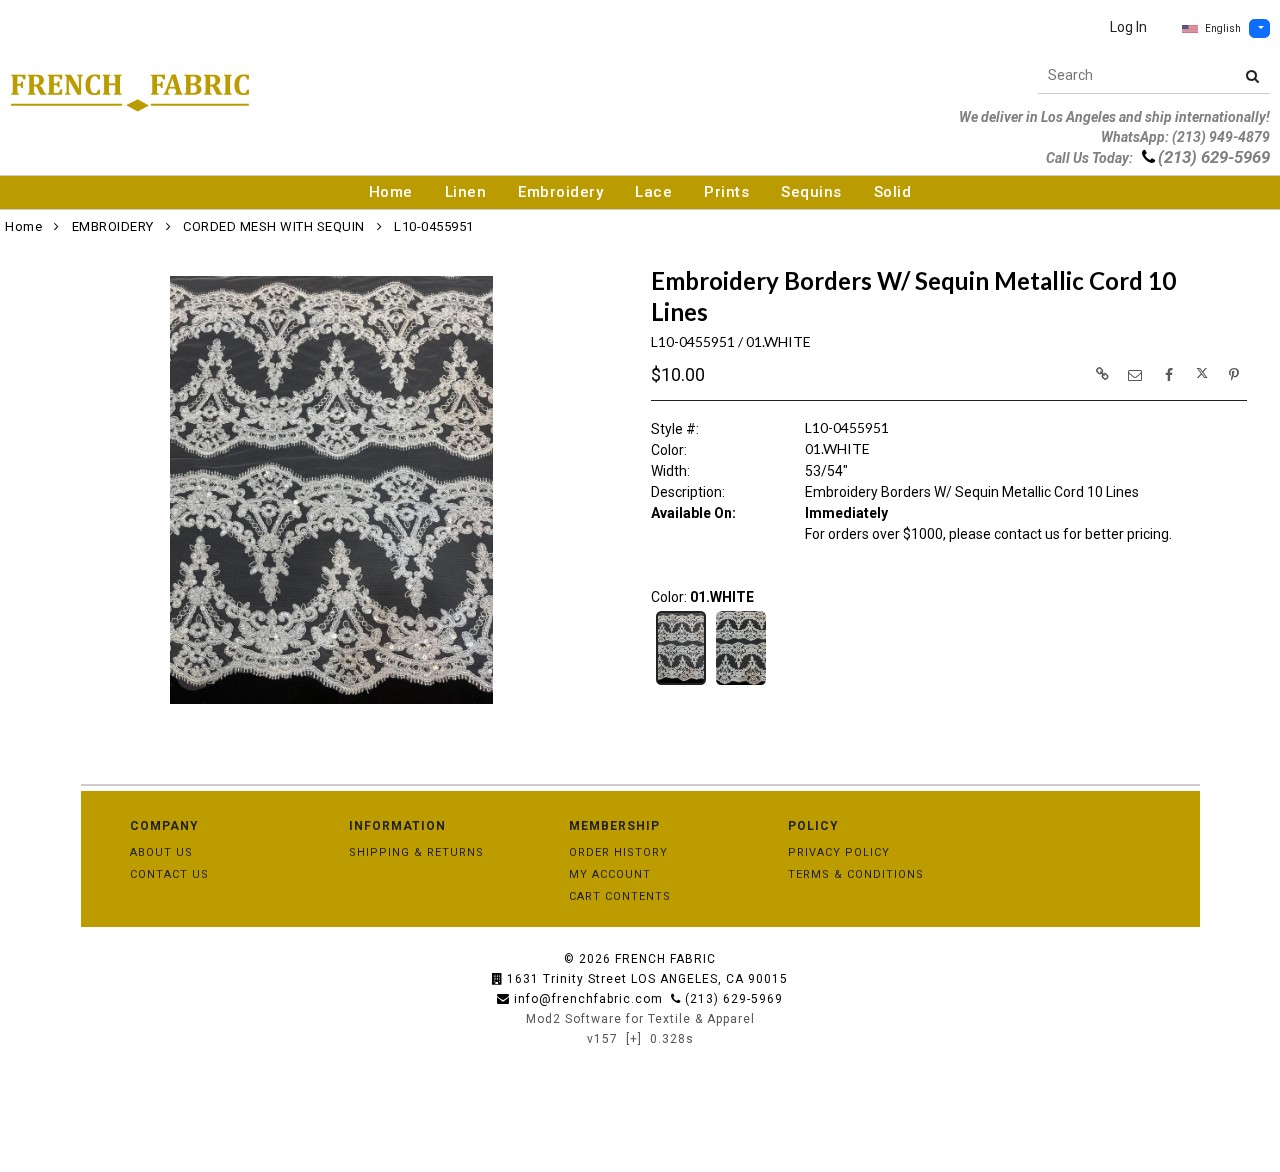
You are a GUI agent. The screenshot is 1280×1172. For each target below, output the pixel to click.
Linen (466, 192)
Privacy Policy (839, 852)
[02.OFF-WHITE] (741, 683)
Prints (726, 192)
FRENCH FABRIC (665, 959)
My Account (610, 874)
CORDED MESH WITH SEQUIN (274, 226)
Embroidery (560, 192)
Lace (653, 192)
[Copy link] (1102, 374)
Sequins (811, 192)
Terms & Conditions (856, 874)
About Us (161, 852)
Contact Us (169, 874)
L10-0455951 (434, 226)
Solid (893, 192)
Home (391, 192)
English (1223, 28)
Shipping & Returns (416, 852)
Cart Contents (620, 896)
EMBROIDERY (113, 226)
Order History (618, 852)
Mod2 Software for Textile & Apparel (640, 1019)
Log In (1128, 27)
